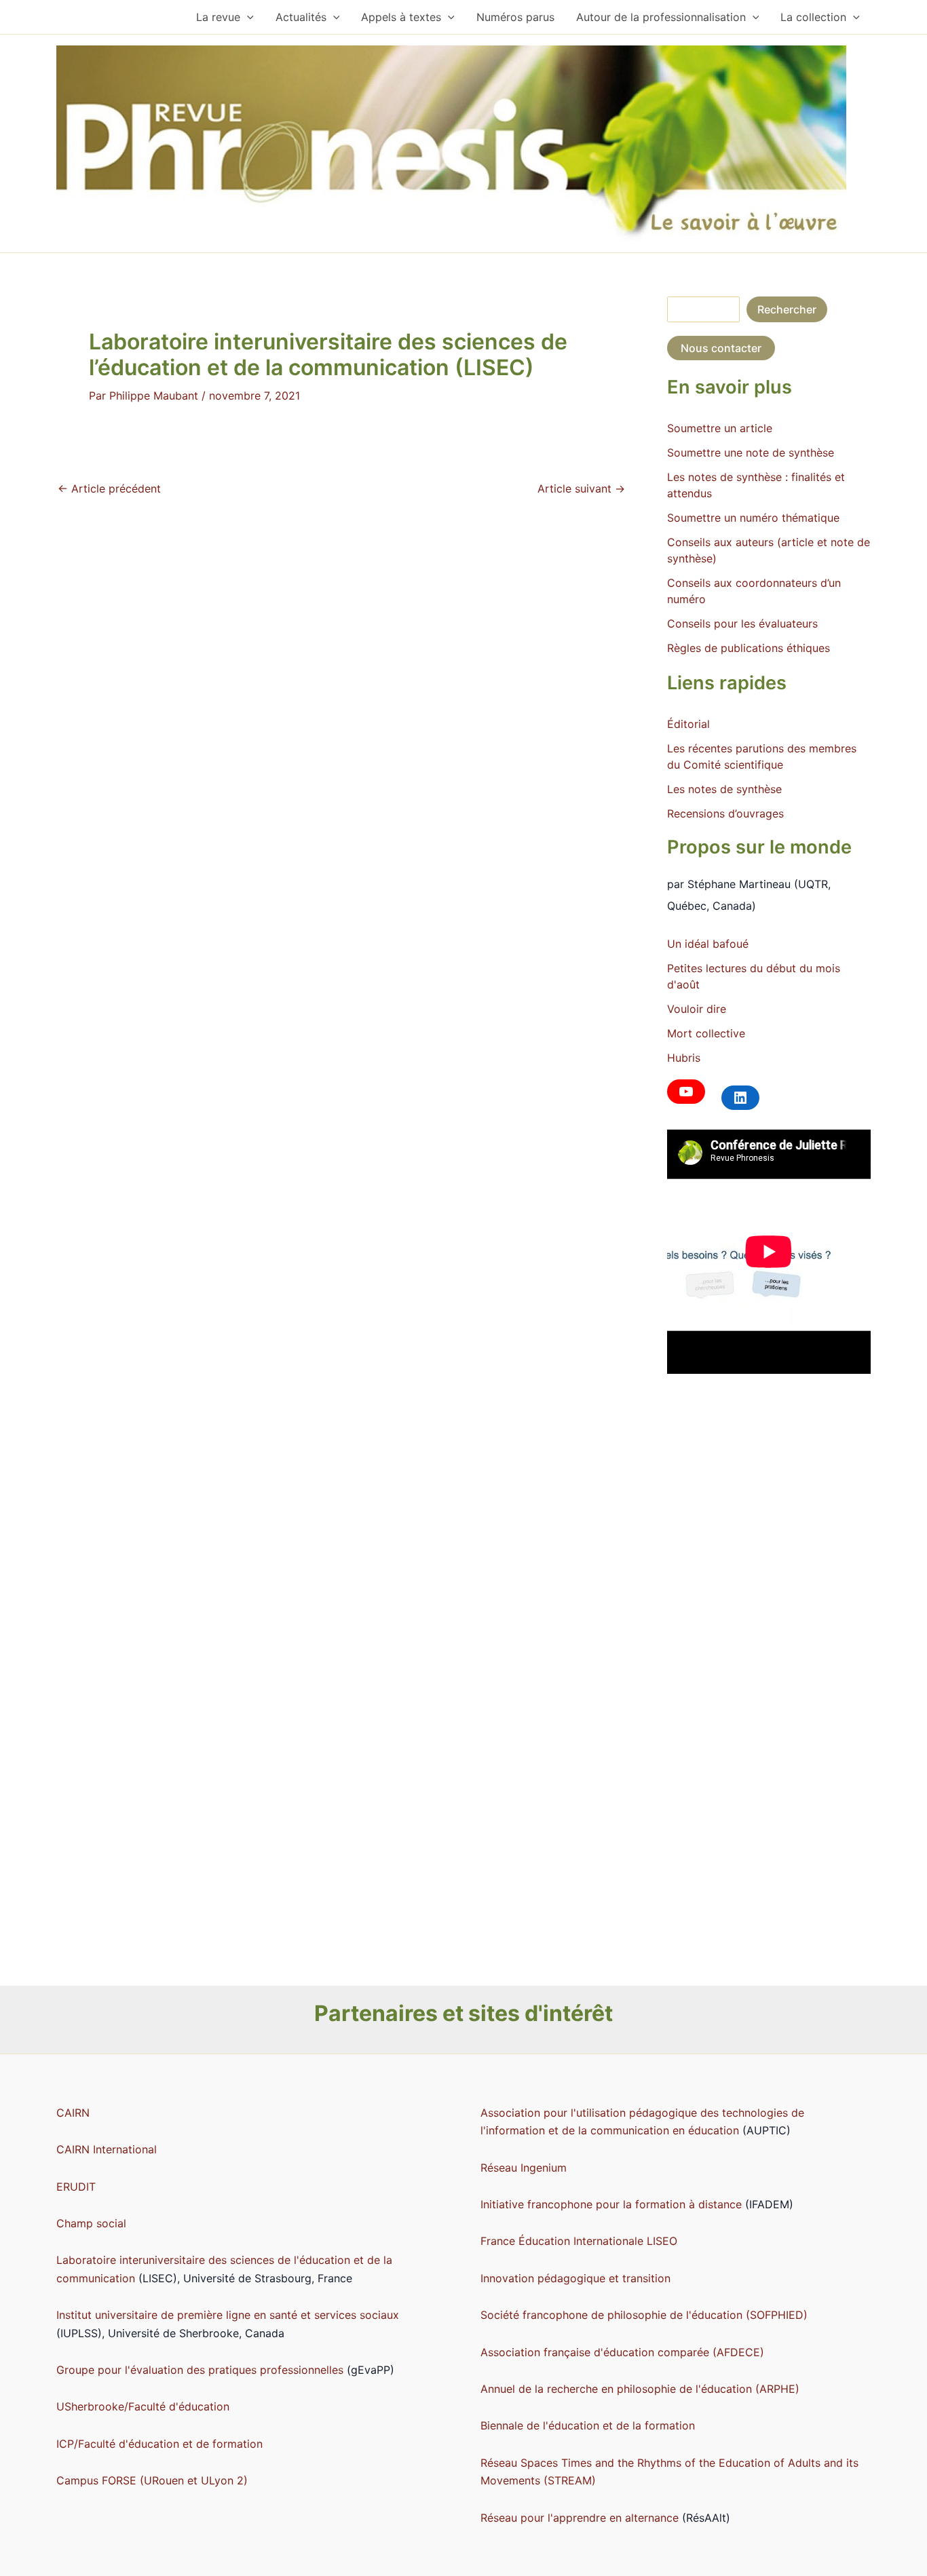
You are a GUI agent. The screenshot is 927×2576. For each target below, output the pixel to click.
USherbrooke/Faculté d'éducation (143, 2406)
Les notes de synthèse (724, 789)
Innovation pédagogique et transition (575, 2278)
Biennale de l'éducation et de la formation (588, 2425)
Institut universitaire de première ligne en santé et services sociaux (228, 2315)
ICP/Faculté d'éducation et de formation (159, 2444)
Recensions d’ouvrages (725, 813)
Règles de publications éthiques (749, 648)
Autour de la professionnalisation (661, 17)
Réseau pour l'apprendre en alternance (580, 2518)
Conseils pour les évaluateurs (742, 623)
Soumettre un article (720, 428)
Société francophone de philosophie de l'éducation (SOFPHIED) (644, 2315)
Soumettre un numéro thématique (753, 518)
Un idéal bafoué (708, 944)
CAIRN (73, 2113)
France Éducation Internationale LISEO (579, 2241)
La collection (813, 17)
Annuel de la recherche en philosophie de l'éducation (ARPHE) (640, 2389)
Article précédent (109, 488)
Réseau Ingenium (524, 2168)
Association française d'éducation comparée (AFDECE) (622, 2352)
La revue (218, 17)
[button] (247, 17)
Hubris (684, 1058)
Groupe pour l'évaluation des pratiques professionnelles (200, 2370)
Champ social (91, 2223)
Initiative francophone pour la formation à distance (613, 2204)
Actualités (301, 17)
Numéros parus (515, 17)
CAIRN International (107, 2149)
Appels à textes (401, 17)
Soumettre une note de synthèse (751, 453)
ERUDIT (76, 2187)
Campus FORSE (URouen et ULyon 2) (152, 2480)
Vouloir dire (697, 1009)
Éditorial (688, 724)
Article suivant (581, 488)
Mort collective (706, 1033)
